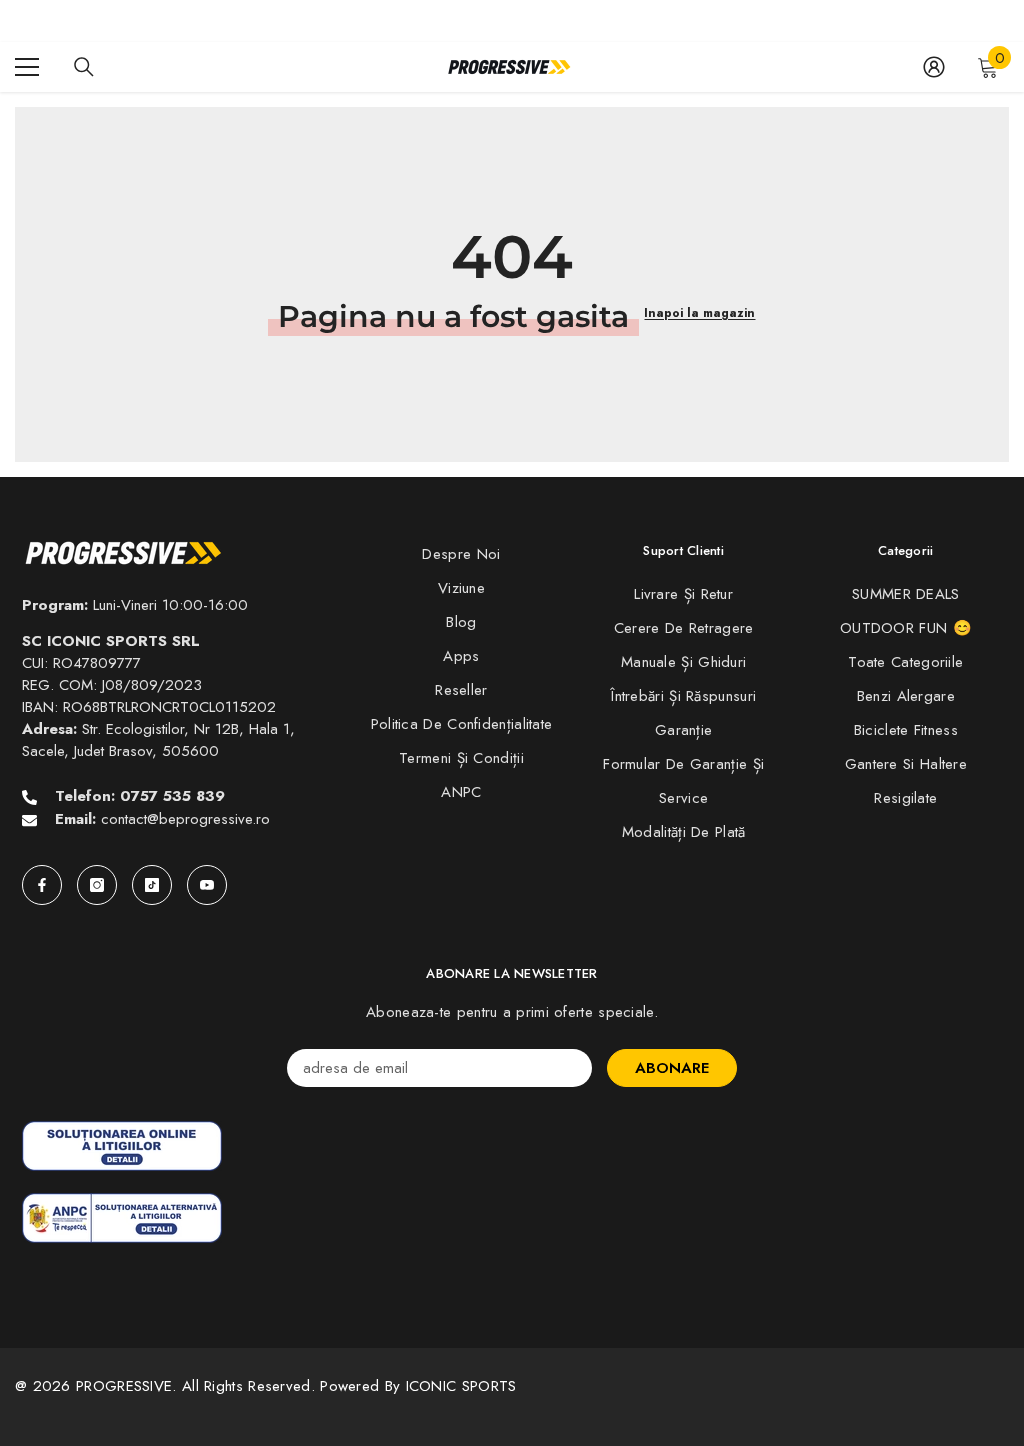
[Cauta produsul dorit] (84, 67)
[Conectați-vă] (934, 67)
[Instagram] (97, 885)
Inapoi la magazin (699, 313)
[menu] (27, 67)
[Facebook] (42, 885)
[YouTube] (207, 885)
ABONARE (672, 1068)
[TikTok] (152, 885)
